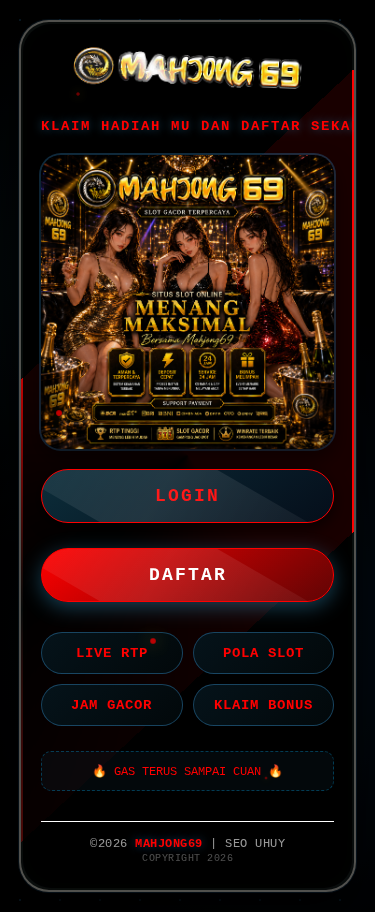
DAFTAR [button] (188, 575)
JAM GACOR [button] (111, 705)
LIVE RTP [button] (112, 653)
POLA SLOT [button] (263, 653)
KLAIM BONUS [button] (263, 705)
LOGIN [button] (187, 496)
